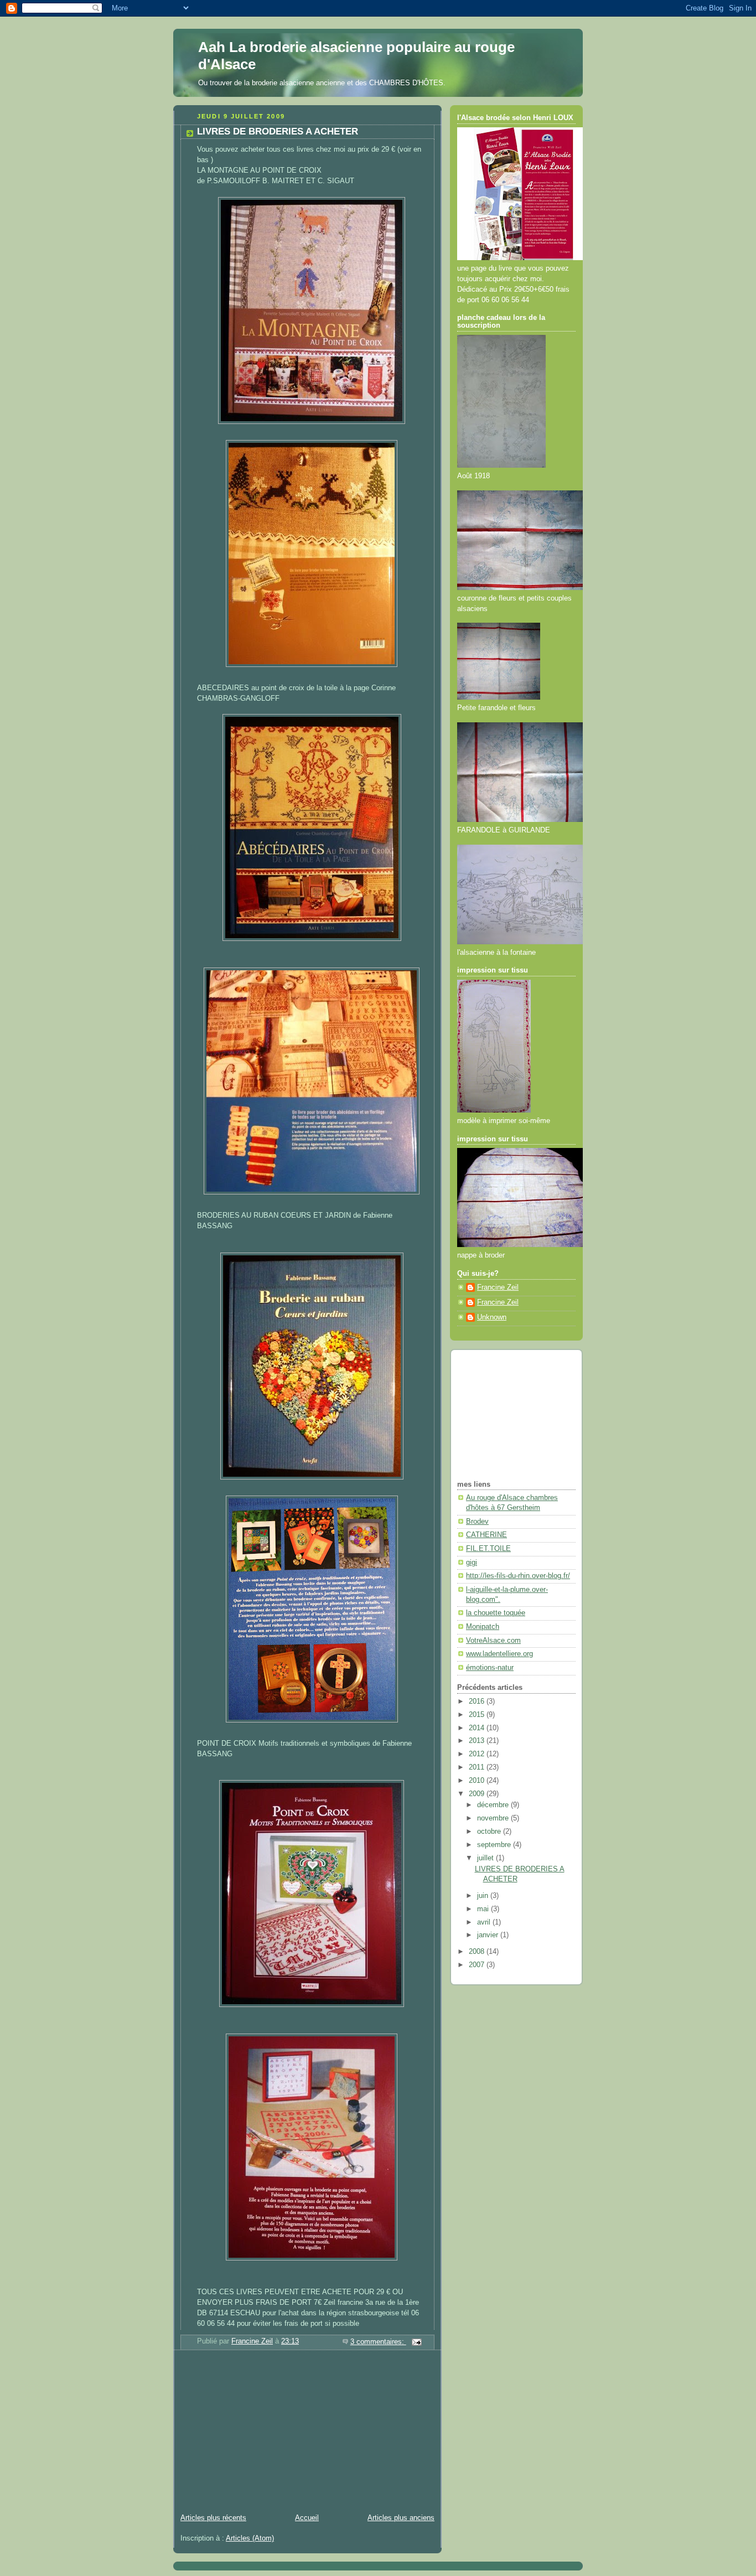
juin (484, 1896)
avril (485, 1922)
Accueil (307, 2518)
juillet (486, 1858)
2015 (478, 1715)
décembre (494, 1805)
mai (484, 1909)
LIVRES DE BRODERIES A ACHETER (278, 131)
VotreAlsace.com (493, 1641)
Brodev (477, 1522)
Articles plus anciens (401, 2518)
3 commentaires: (378, 2342)
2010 (478, 1781)
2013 (478, 1741)
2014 (478, 1728)
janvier (489, 1935)
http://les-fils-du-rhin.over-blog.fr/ (518, 1576)
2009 (478, 1794)
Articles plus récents (213, 2518)
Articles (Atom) (250, 2538)
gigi (472, 1563)
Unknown (492, 1317)
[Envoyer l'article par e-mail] (416, 2342)
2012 (478, 1754)
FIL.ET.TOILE (488, 1549)
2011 (478, 1767)
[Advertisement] (256, 2433)
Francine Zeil (498, 1287)
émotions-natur (490, 1668)
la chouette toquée (496, 1613)
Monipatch (483, 1627)
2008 (478, 1952)
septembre (495, 1845)
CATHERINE (486, 1535)
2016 (478, 1701)
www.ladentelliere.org (499, 1654)
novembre (494, 1818)
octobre (490, 1832)
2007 (478, 1965)
